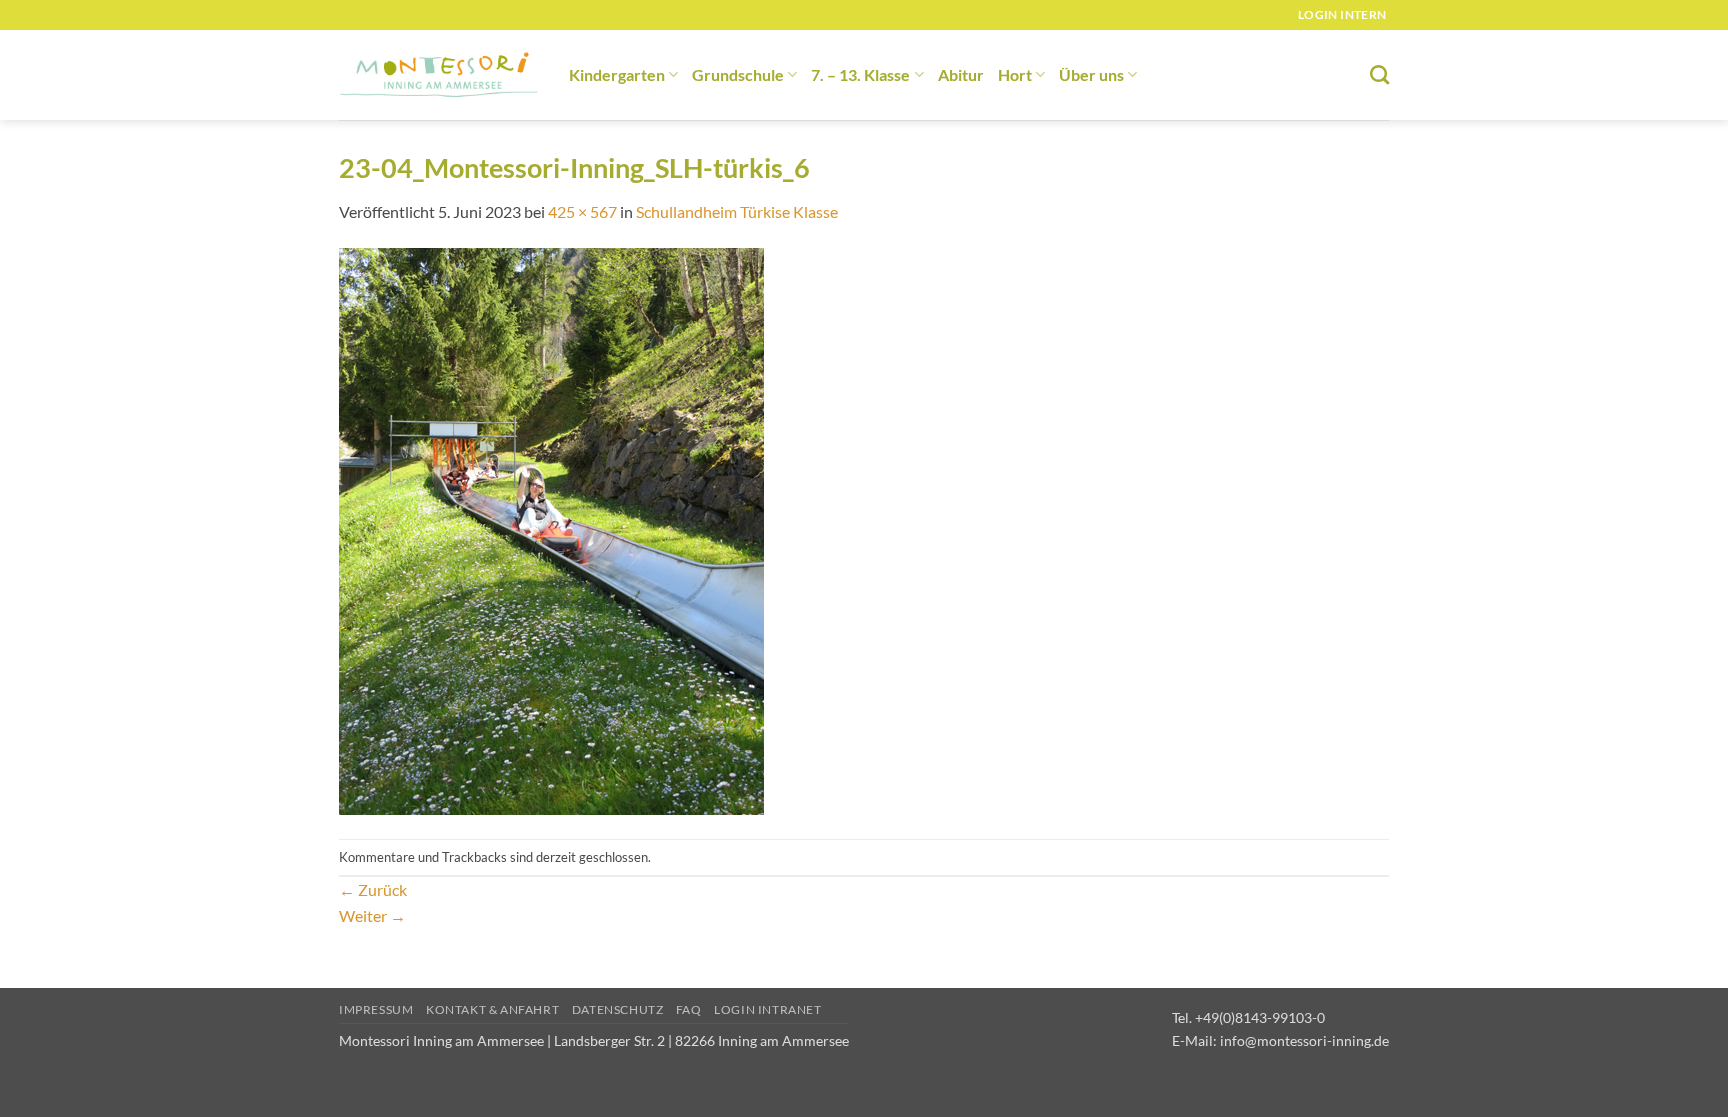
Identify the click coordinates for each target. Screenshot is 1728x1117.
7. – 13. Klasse (860, 74)
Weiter (372, 915)
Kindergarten (617, 74)
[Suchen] (1379, 74)
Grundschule (738, 74)
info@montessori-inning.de (1304, 1040)
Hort (1015, 74)
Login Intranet (768, 1009)
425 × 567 (582, 211)
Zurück (373, 889)
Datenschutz (618, 1009)
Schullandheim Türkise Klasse (737, 211)
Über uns (1091, 74)
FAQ (689, 1009)
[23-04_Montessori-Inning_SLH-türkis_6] (551, 529)
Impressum (376, 1009)
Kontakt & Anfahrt (492, 1009)
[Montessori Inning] (439, 75)
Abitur (961, 74)
